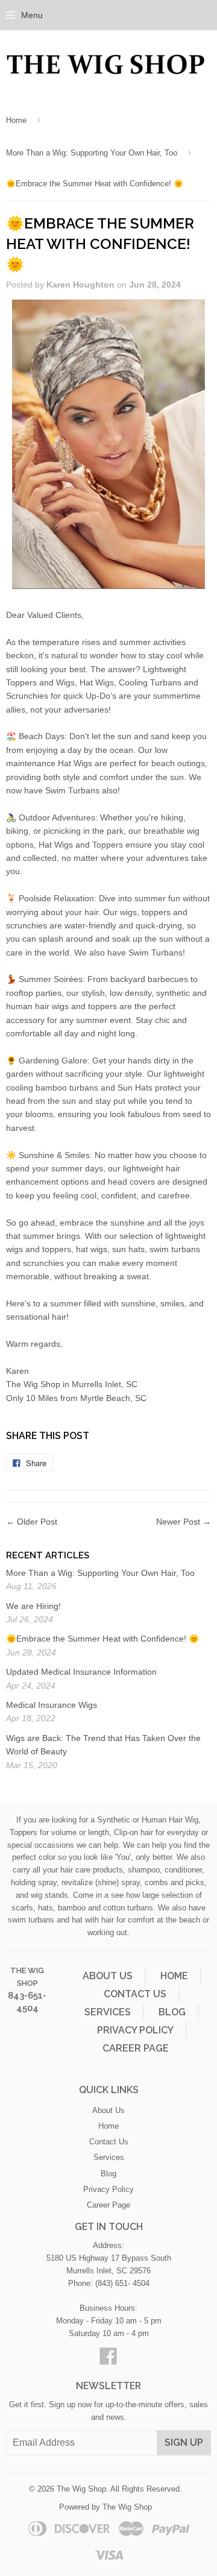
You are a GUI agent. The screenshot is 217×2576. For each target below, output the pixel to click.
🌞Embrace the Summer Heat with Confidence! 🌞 (102, 1639)
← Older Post (32, 1522)
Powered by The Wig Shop (105, 2507)
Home (16, 120)
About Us (108, 1976)
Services (108, 2012)
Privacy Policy (135, 2030)
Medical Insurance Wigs (52, 1705)
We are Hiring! (33, 1606)
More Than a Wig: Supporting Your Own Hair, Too (92, 153)
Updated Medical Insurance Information (81, 1672)
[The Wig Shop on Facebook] (108, 2360)
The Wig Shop (81, 2489)
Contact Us (135, 1994)
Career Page (136, 2048)
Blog (172, 2012)
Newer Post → (184, 1522)
